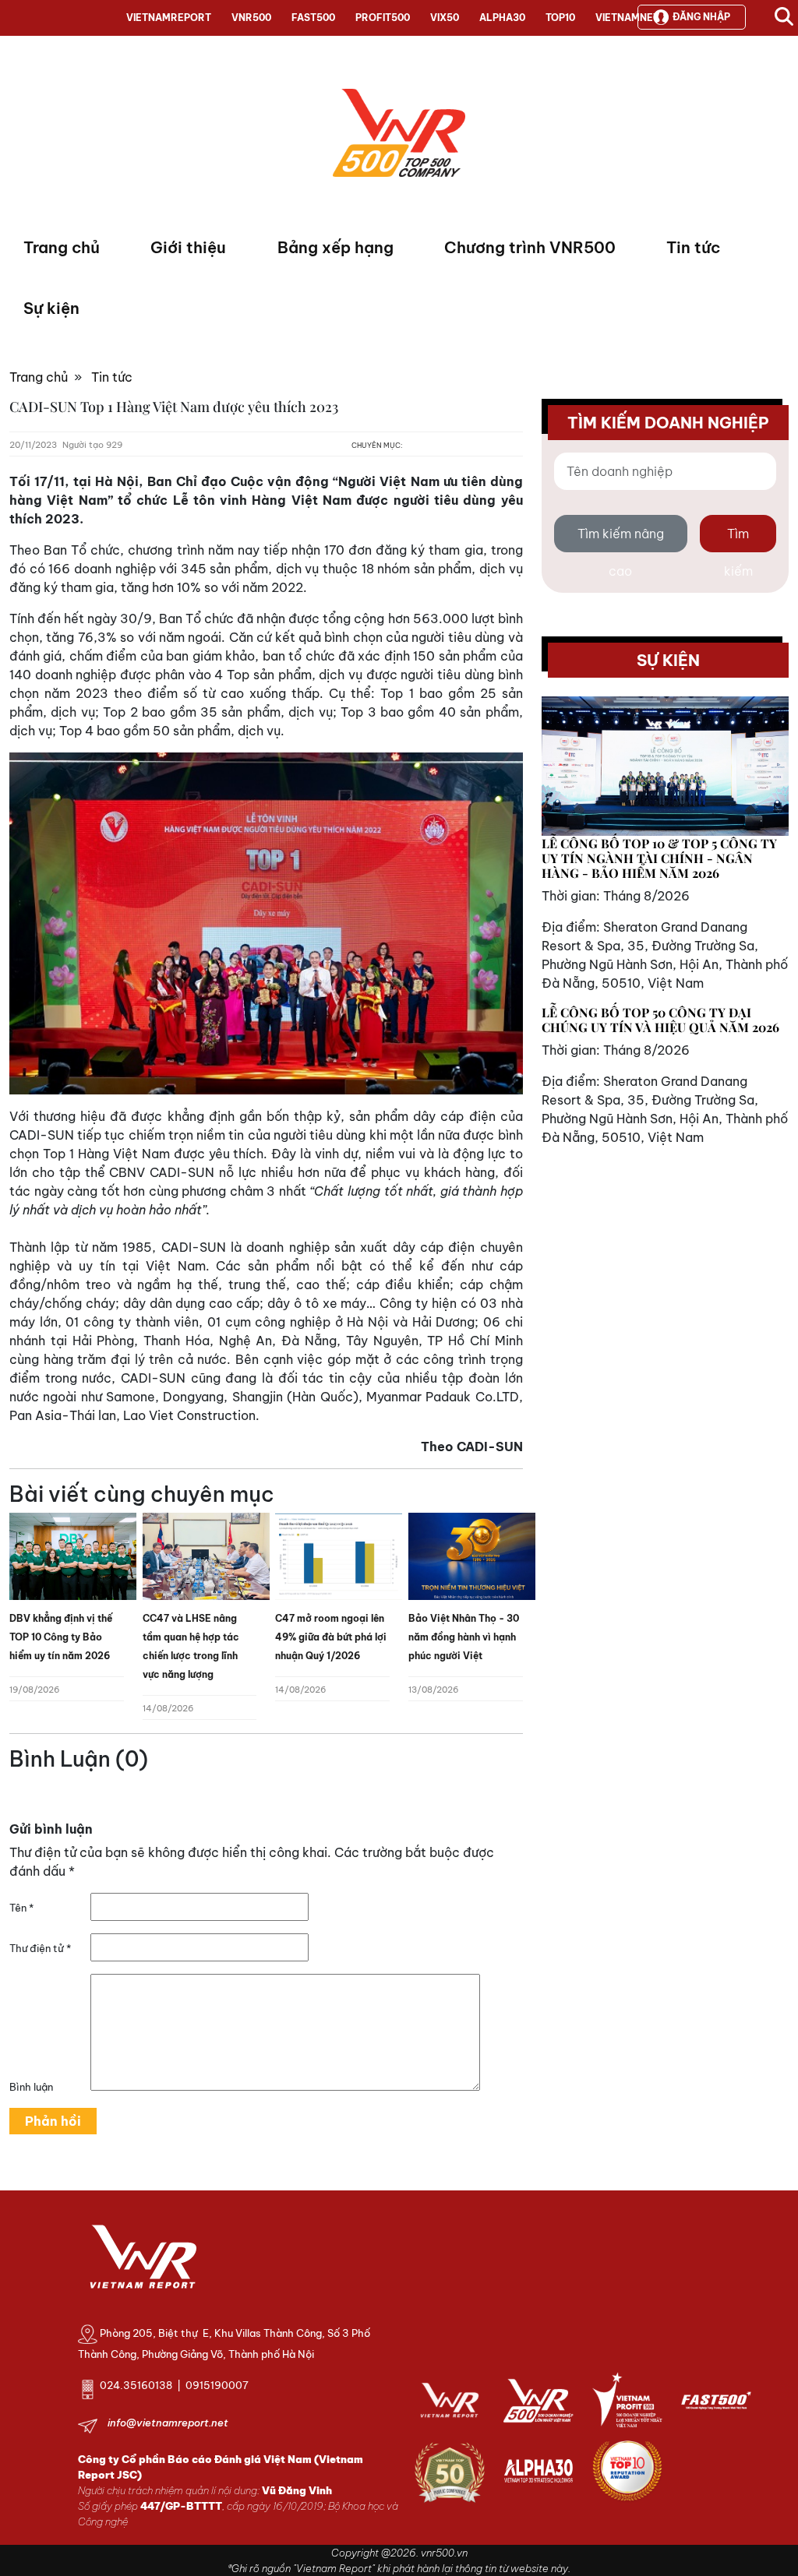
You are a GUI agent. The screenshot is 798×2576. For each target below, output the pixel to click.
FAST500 (313, 18)
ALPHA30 (502, 18)
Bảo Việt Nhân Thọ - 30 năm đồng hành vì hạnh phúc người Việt (464, 1637)
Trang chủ (62, 247)
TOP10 (560, 18)
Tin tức (693, 247)
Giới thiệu (188, 247)
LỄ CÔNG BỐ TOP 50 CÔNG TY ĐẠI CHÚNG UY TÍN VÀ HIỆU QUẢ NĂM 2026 (660, 1020)
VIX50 (445, 18)
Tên (21, 1908)
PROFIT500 (383, 18)
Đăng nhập (701, 17)
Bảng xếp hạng (335, 247)
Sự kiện (51, 308)
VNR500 (251, 18)
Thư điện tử (40, 1948)
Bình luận (31, 2087)
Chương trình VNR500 (530, 247)
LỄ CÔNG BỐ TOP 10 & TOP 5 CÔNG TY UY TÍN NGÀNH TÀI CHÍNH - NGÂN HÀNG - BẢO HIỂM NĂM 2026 (659, 858)
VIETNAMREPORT (169, 18)
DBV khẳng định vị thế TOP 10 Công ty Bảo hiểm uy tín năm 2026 (61, 1637)
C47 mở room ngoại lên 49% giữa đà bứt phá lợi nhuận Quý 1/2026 (331, 1637)
